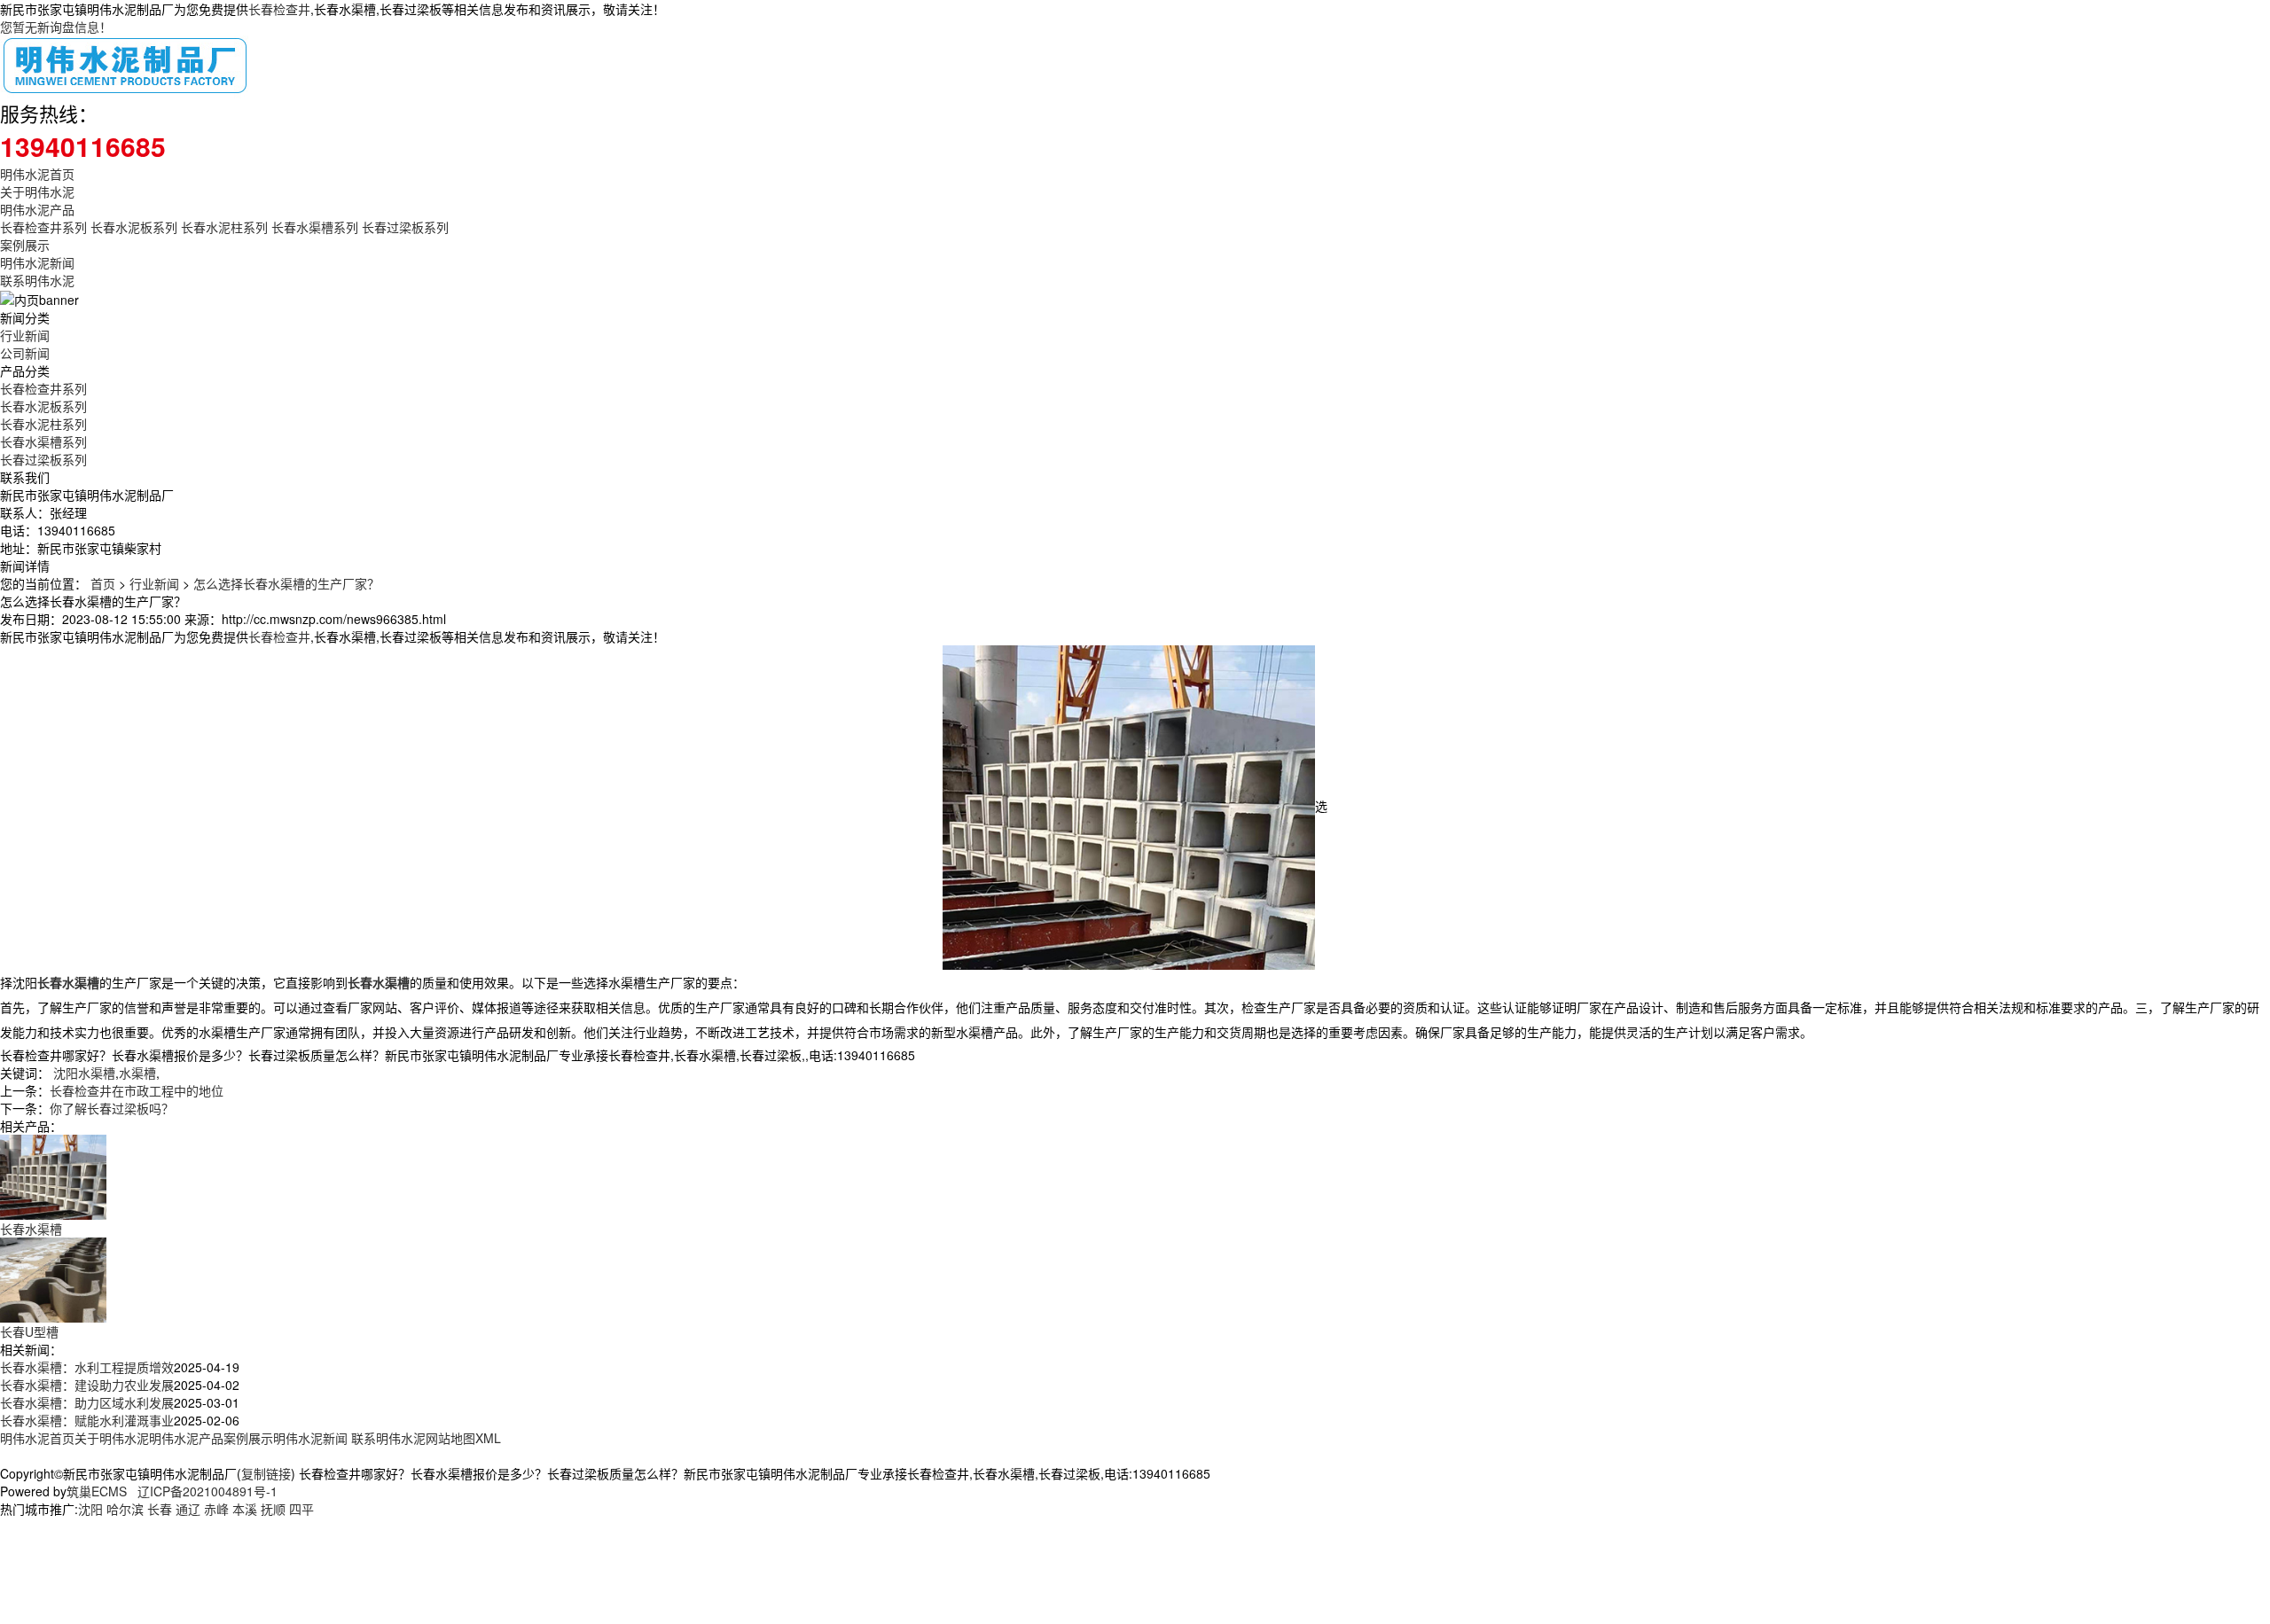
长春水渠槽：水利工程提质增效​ (87, 1367)
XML (488, 1438)
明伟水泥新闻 (37, 262)
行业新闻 (25, 335)
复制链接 (266, 1473)
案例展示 (25, 245)
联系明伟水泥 (37, 280)
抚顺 (273, 1509)
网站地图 (450, 1438)
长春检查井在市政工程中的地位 (137, 1090)
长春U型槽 (29, 1331)
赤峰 (216, 1509)
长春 (160, 1509)
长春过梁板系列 (405, 227)
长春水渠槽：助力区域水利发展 (87, 1402)
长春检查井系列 (43, 227)
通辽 (188, 1509)
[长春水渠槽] (53, 1175)
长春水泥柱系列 (224, 227)
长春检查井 (279, 9)
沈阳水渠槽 (84, 1073)
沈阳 (90, 1509)
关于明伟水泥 (37, 191)
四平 (301, 1509)
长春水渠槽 (31, 1229)
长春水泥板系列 (134, 227)
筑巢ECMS (97, 1491)
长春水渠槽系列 (315, 227)
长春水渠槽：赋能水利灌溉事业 (87, 1420)
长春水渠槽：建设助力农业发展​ (87, 1385)
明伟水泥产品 (37, 209)
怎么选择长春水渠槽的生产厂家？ (286, 583)
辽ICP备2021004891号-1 (207, 1491)
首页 (103, 583)
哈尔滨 (125, 1509)
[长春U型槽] (53, 1278)
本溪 (245, 1509)
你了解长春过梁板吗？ (112, 1108)
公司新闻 (25, 353)
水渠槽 (137, 1073)
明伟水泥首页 (37, 174)
